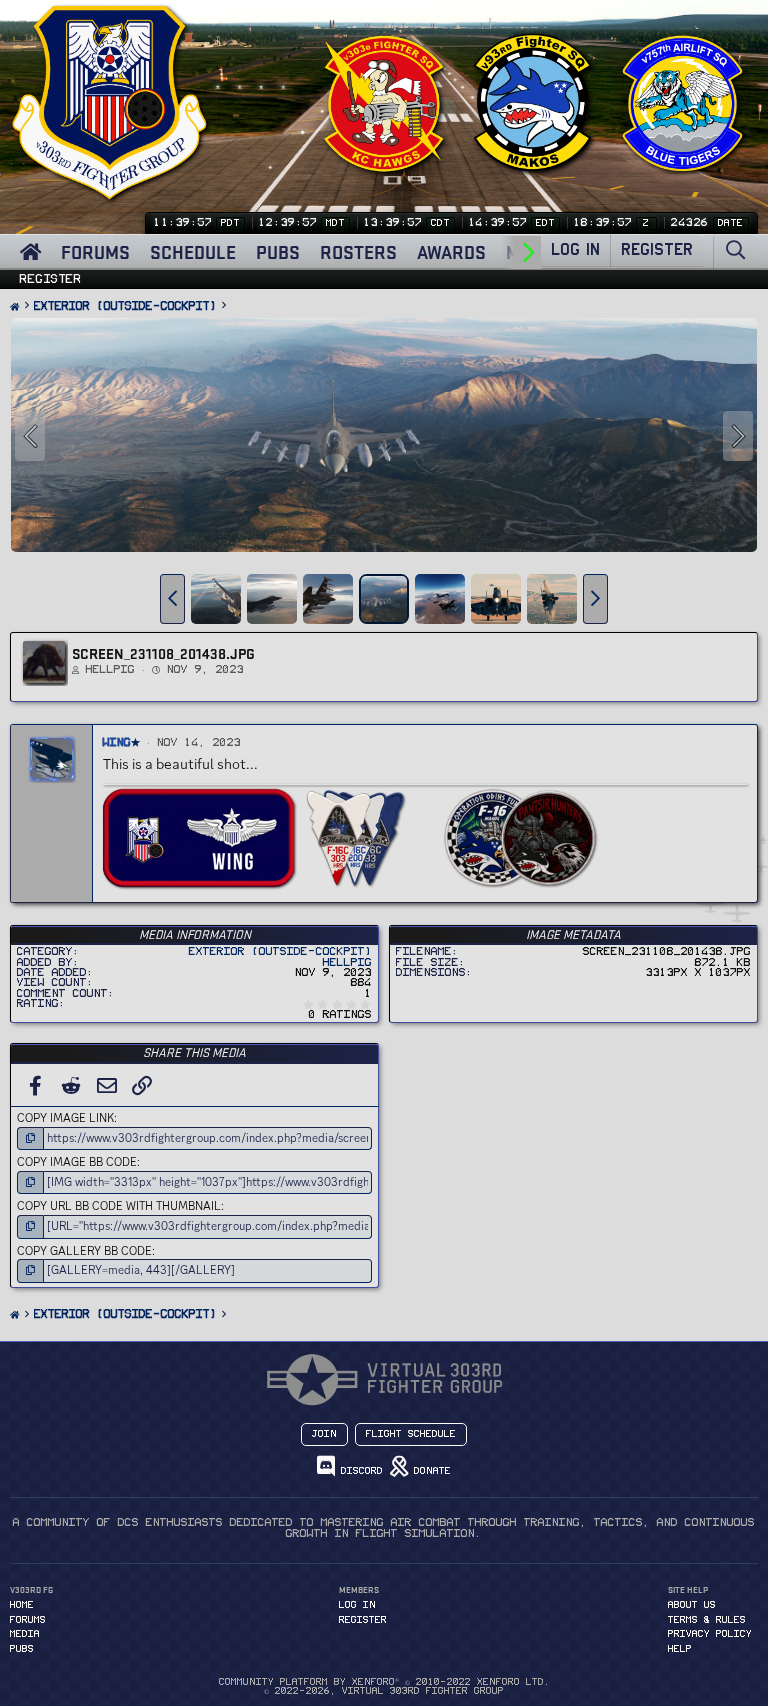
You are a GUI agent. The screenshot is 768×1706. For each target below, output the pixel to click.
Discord (359, 1471)
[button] (172, 599)
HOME (22, 1605)
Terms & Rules (707, 1620)
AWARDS (451, 252)
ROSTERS (358, 252)
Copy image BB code (77, 1162)
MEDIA (25, 1634)
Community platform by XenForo (384, 1682)
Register (51, 279)
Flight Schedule (411, 1434)
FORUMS (95, 252)
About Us (692, 1605)
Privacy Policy (710, 1634)
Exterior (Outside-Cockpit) (280, 951)
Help (680, 1649)
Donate (429, 1471)
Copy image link (65, 1118)
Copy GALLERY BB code (84, 1251)
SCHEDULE (193, 252)
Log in (357, 1605)
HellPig (110, 669)
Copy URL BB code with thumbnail (119, 1206)
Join (324, 1434)
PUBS (278, 252)
